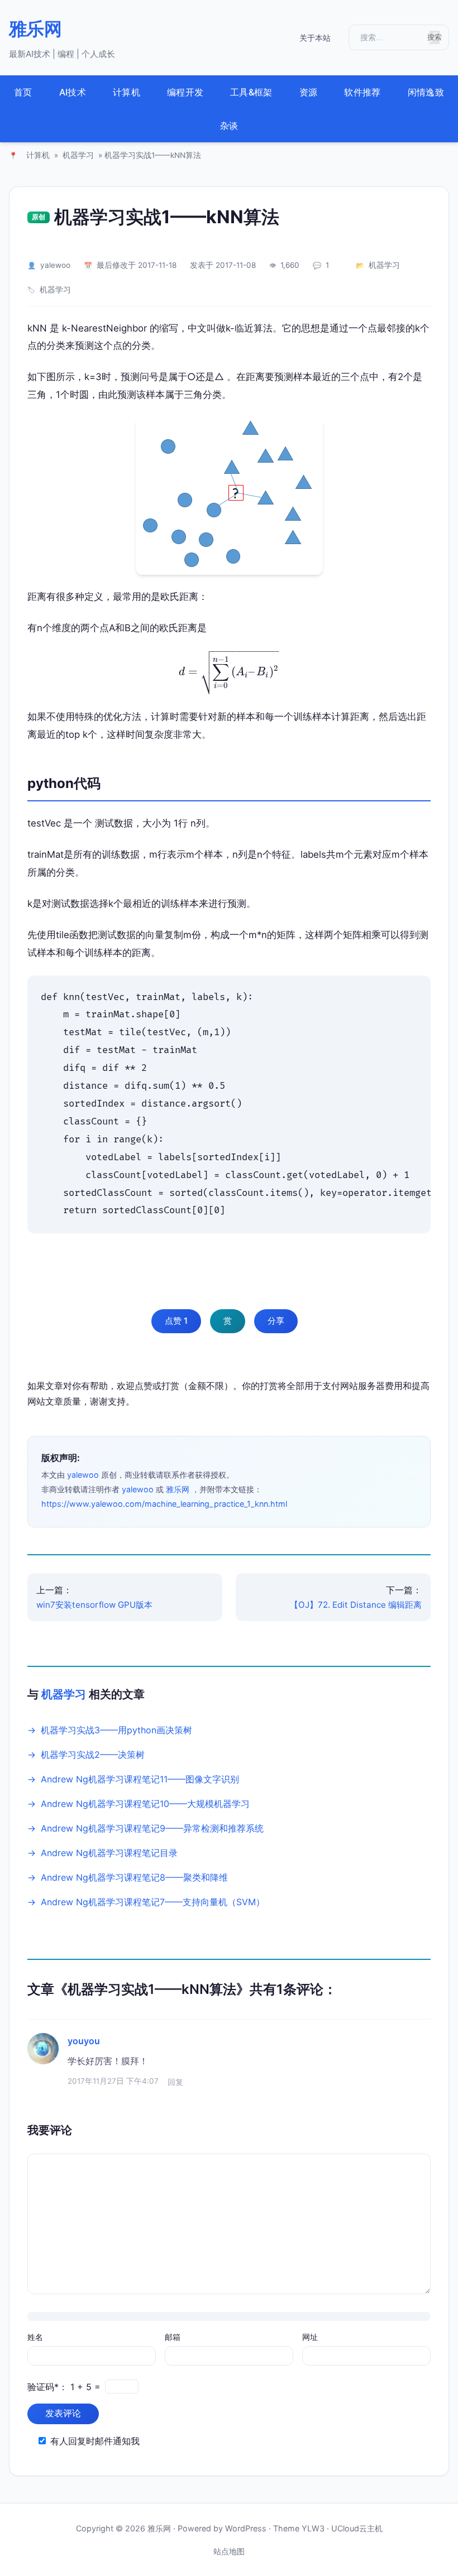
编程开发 (185, 92)
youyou (84, 2041)
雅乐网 (35, 29)
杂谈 (229, 126)
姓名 (35, 2337)
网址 (310, 2337)
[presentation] (229, 672)
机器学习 (78, 155)
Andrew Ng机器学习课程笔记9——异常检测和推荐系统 (152, 1828)
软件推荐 (362, 92)
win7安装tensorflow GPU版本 (94, 1605)
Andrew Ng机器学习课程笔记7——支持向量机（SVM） (153, 1902)
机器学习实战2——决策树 (93, 1755)
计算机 (127, 92)
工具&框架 (251, 92)
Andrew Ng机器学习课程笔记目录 (109, 1853)
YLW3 (313, 2528)
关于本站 (315, 38)
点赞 (176, 1321)
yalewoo (55, 265)
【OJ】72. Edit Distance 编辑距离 (356, 1605)
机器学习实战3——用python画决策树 (116, 1730)
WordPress (246, 2528)
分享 (276, 1321)
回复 (175, 2082)
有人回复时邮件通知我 (95, 2441)
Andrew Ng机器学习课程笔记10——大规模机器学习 (145, 1804)
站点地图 (229, 2551)
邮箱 (173, 2337)
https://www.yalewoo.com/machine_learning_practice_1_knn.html (164, 1504)
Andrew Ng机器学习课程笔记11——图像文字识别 (140, 1779)
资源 (309, 92)
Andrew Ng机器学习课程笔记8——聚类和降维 (134, 1877)
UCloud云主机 (357, 2528)
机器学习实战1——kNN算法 (167, 217)
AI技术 (73, 92)
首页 (23, 92)
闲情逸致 (426, 92)
